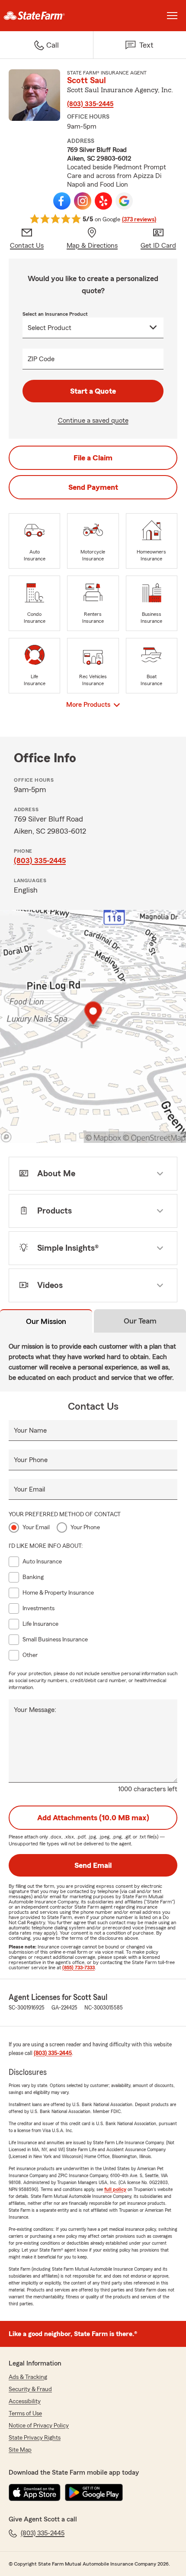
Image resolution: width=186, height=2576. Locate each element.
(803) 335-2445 (90, 104)
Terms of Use (25, 2414)
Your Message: (35, 1710)
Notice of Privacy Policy (39, 2426)
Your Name (30, 1430)
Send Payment (93, 487)
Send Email (93, 1865)
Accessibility (25, 2401)
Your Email (29, 1489)
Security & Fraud (30, 2389)
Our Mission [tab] (46, 1321)
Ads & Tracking (28, 2377)
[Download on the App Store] (35, 2492)
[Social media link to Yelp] (103, 201)
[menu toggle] (172, 16)
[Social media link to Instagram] (83, 201)
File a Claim (93, 458)
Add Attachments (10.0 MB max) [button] (93, 1818)
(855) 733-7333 (79, 1968)
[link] (46, 16)
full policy (115, 2189)
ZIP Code (41, 359)
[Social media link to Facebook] (62, 201)
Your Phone (31, 1460)
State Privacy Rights (35, 2438)
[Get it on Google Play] (94, 2492)
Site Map (20, 2450)
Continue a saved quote (93, 421)
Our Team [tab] (140, 1321)
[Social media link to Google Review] (124, 201)
